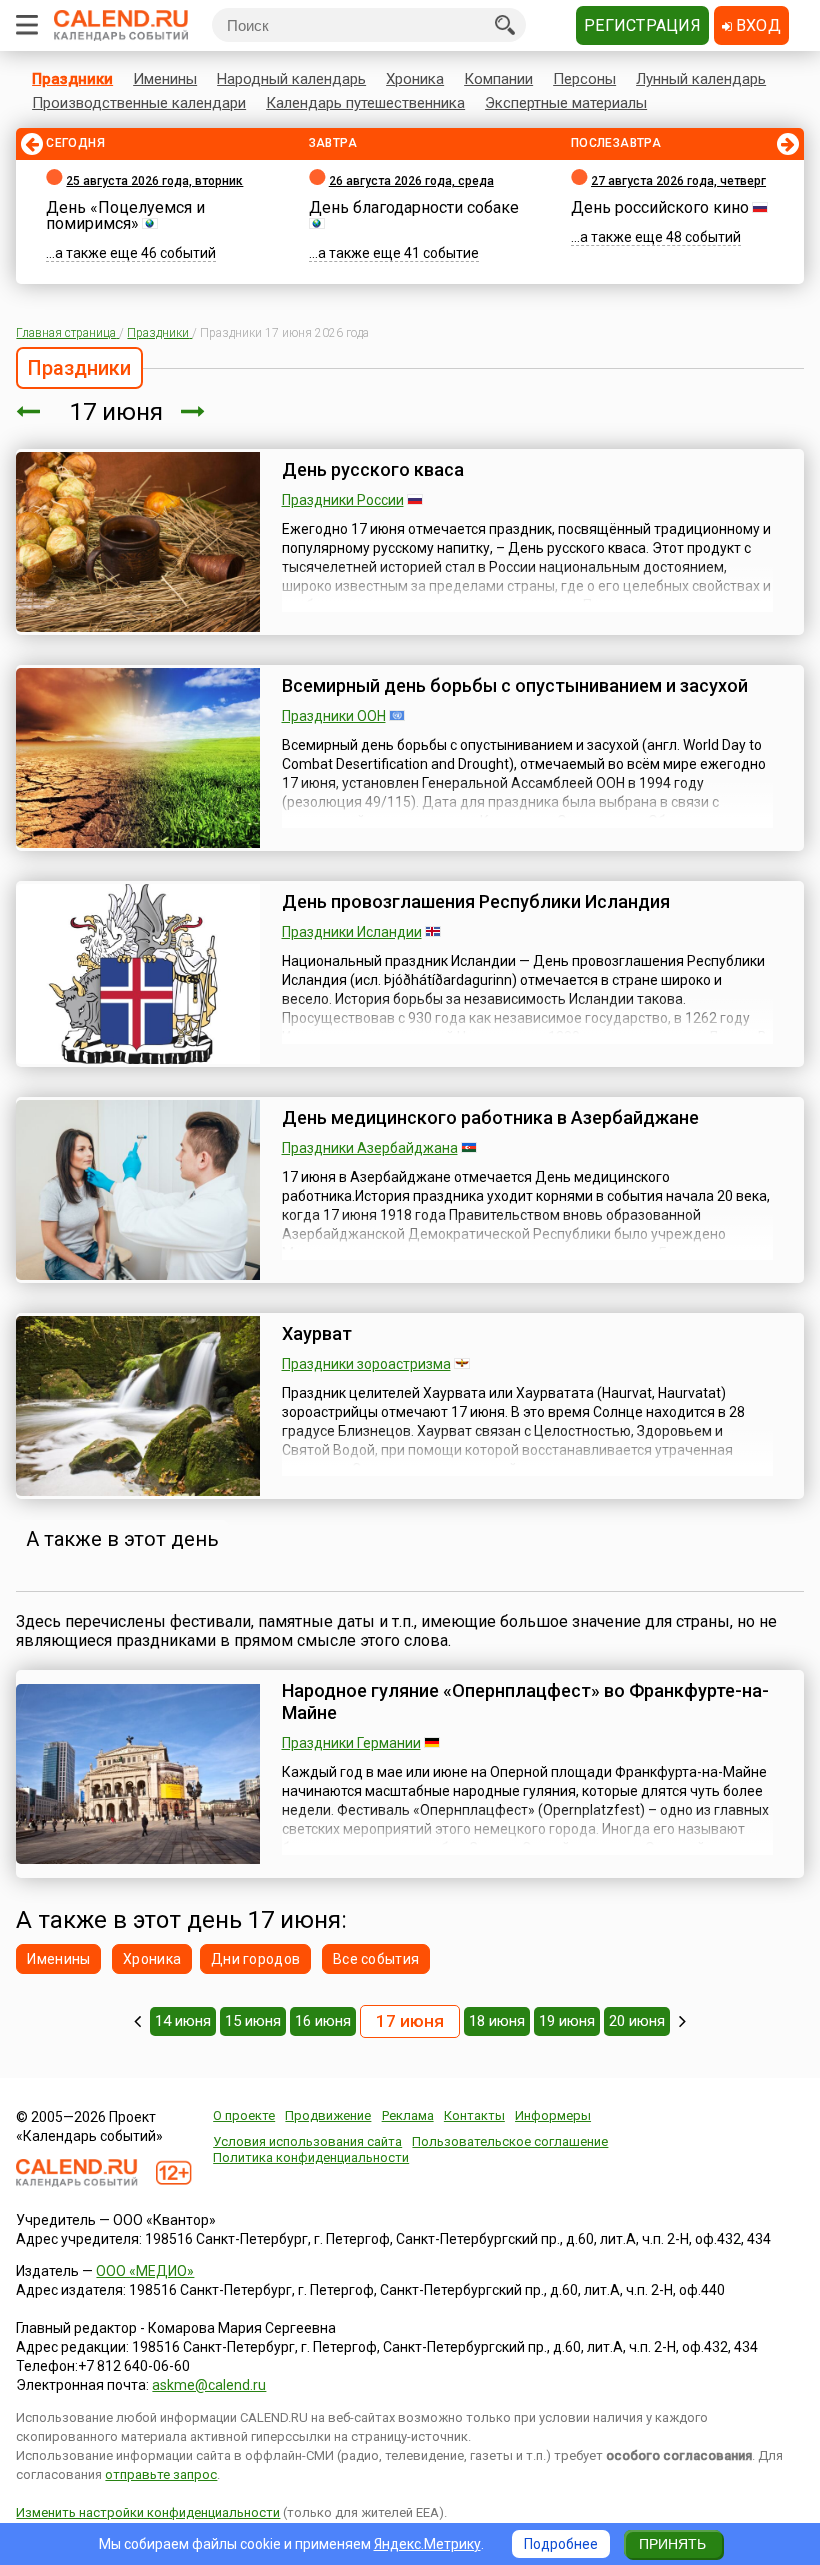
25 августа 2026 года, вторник (154, 181)
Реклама (408, 2115)
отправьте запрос (161, 2474)
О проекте (244, 2115)
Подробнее (561, 2544)
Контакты (474, 2115)
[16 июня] (28, 412)
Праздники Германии (351, 1743)
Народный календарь (291, 79)
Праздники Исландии (352, 932)
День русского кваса (373, 469)
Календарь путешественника (365, 103)
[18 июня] (193, 412)
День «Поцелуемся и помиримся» (125, 215)
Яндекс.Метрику (427, 2544)
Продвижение (328, 2115)
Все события (376, 1959)
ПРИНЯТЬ (672, 2544)
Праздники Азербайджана (370, 1148)
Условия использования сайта (307, 2141)
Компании (498, 79)
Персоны (584, 79)
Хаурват (317, 1333)
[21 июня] (682, 2021)
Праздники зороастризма (366, 1364)
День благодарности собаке (414, 207)
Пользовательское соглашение (510, 2141)
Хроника (415, 79)
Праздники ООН (334, 716)
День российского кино (660, 207)
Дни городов (255, 1959)
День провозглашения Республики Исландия (476, 901)
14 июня (183, 2021)
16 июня (323, 2021)
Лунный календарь (701, 79)
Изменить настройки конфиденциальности (148, 2512)
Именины (165, 79)
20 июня (637, 2021)
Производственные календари (139, 103)
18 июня (497, 2021)
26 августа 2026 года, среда (411, 181)
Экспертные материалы (566, 103)
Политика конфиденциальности (311, 2157)
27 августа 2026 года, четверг (678, 181)
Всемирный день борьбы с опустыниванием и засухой (515, 685)
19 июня (567, 2021)
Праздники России (343, 500)
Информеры (553, 2115)
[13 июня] (137, 2021)
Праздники (72, 79)
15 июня (253, 2021)
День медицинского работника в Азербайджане (490, 1117)
